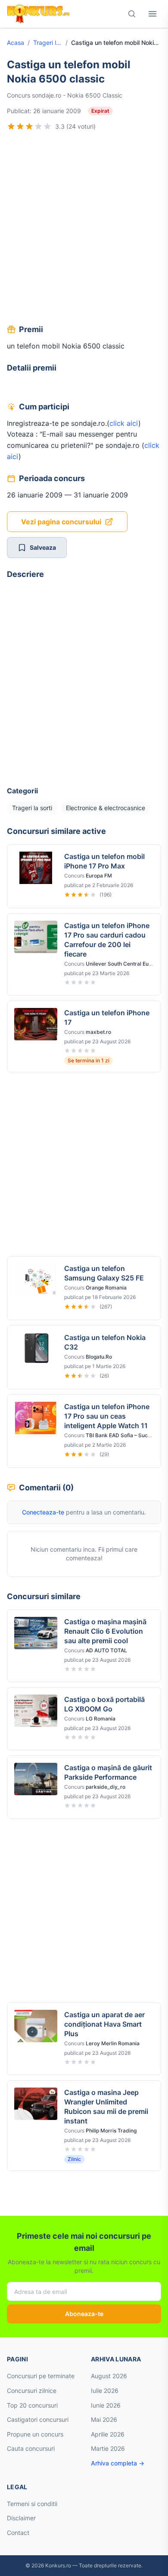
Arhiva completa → (118, 2463)
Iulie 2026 (105, 2391)
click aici (124, 423)
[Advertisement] (84, 229)
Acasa (16, 43)
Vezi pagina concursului (61, 522)
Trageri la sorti (48, 43)
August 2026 (109, 2376)
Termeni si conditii (32, 2504)
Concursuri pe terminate (41, 2376)
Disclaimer (21, 2518)
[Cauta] (132, 14)
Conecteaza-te (43, 1512)
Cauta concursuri (31, 2448)
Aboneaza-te (84, 2314)
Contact (18, 2533)
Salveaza (43, 547)
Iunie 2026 (106, 2405)
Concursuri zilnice (32, 2391)
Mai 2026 (104, 2419)
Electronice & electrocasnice (106, 808)
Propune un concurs (35, 2434)
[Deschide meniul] (152, 14)
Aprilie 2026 (108, 2434)
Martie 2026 (108, 2448)
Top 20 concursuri (32, 2405)
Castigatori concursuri (38, 2419)
